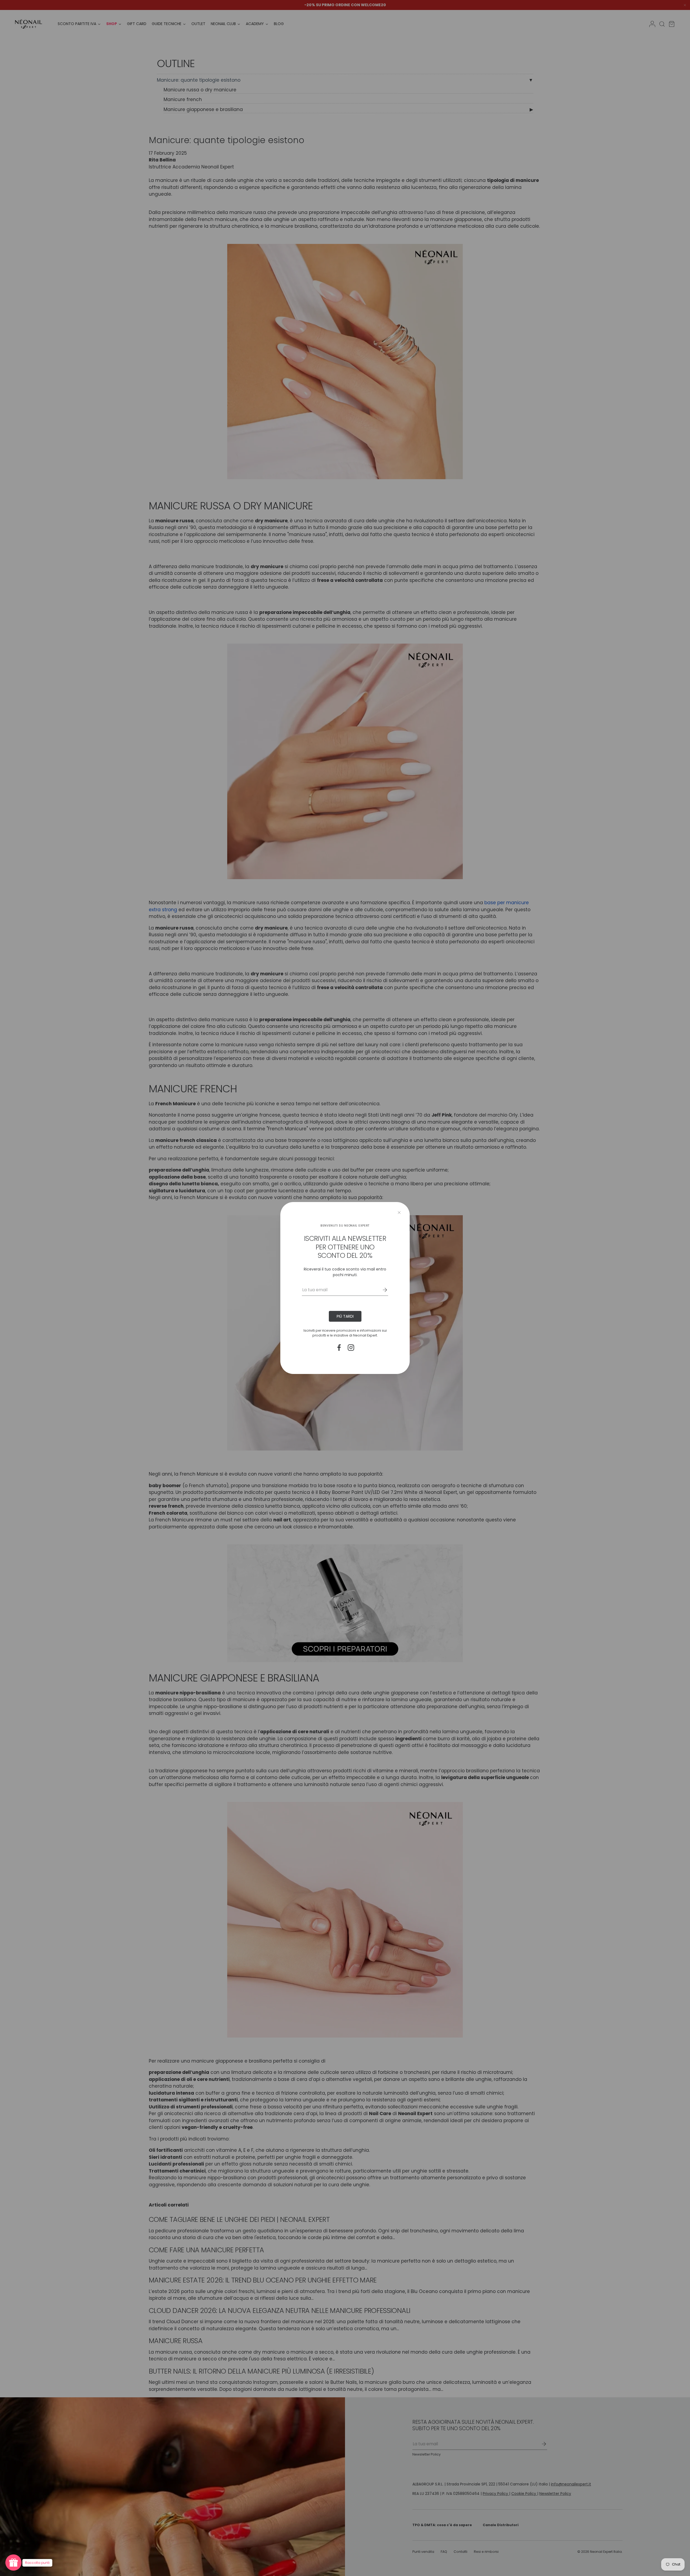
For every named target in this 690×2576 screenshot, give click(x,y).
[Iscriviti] (381, 1290)
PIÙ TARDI (345, 1316)
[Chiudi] (399, 1213)
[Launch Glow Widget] (13, 2563)
